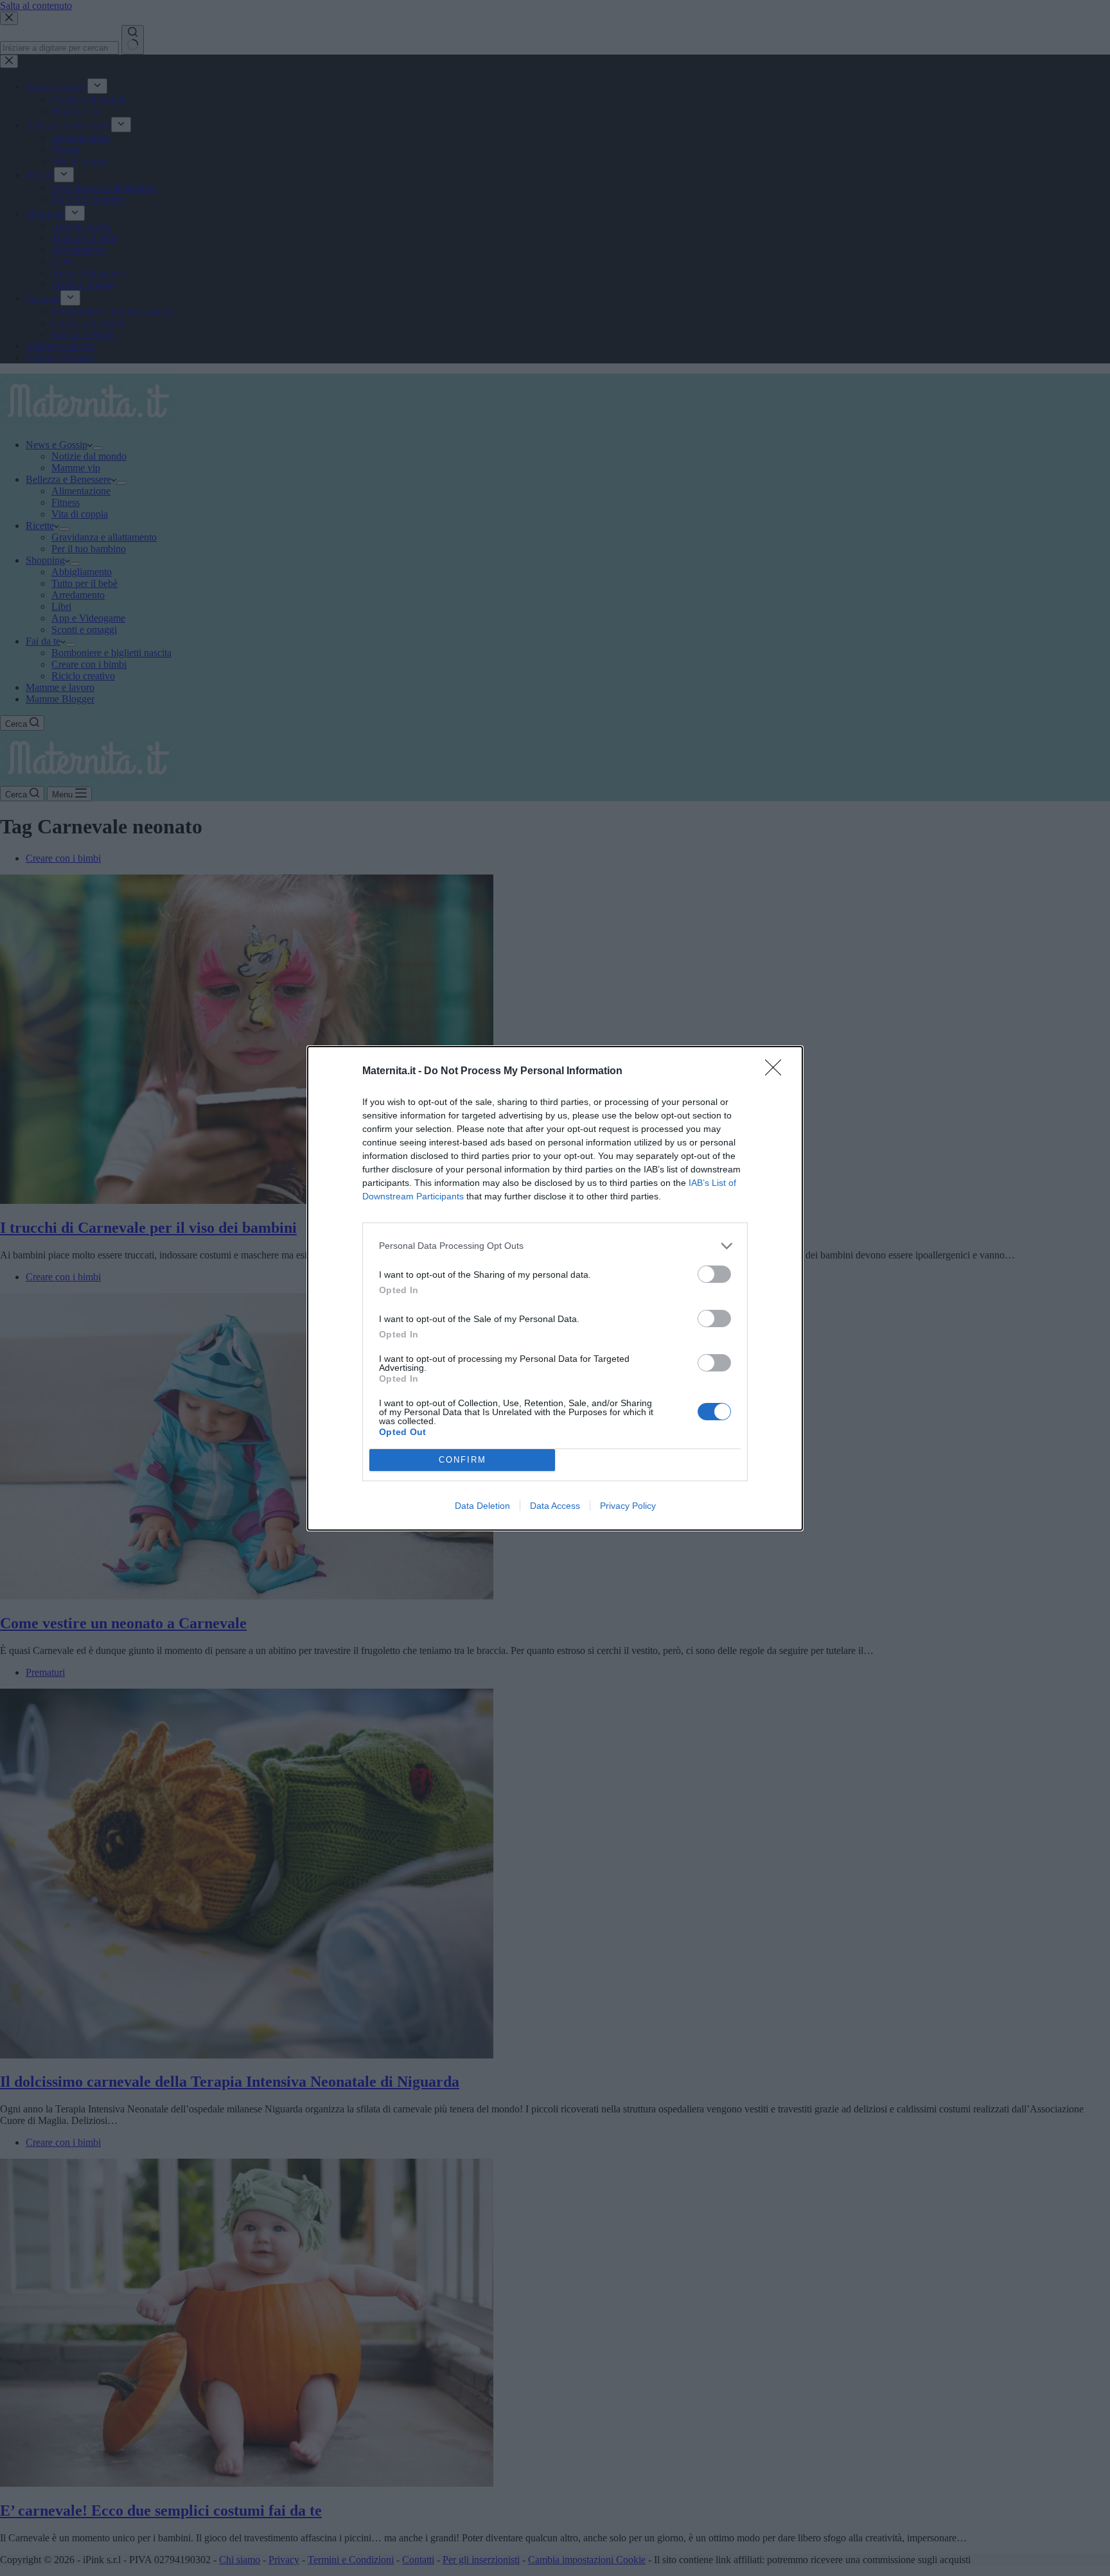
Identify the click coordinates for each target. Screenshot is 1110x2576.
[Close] (777, 1072)
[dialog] (555, 1288)
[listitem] (555, 1246)
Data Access (555, 1506)
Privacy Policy (628, 1506)
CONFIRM (463, 1460)
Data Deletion (482, 1506)
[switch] (714, 1274)
